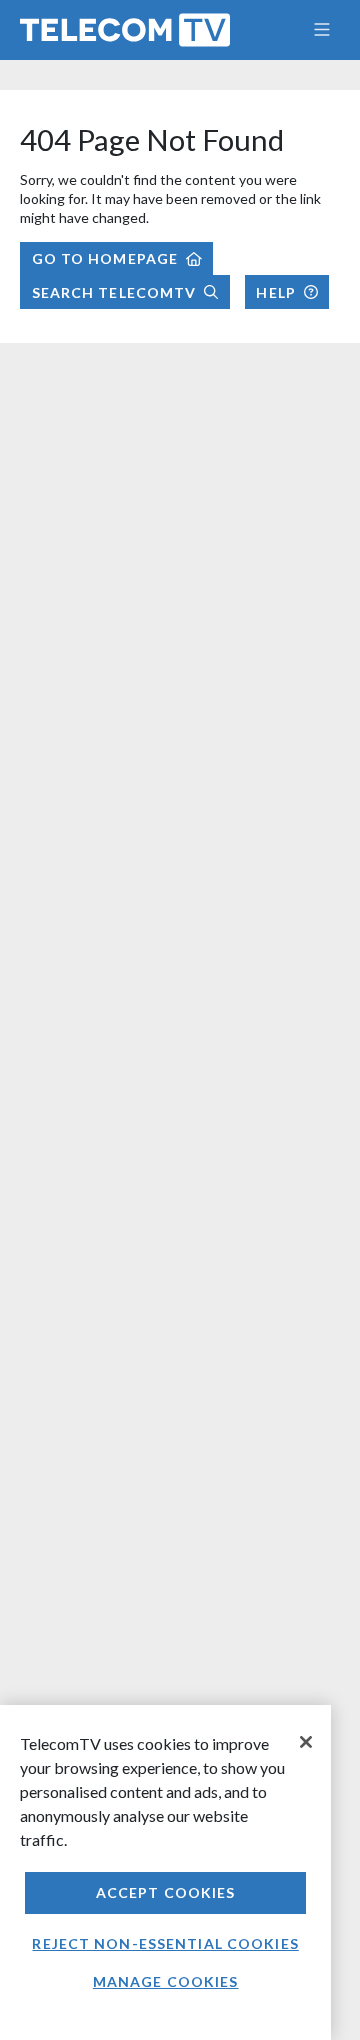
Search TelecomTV (114, 292)
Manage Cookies (166, 1981)
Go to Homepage (105, 258)
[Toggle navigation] (321, 30)
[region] (165, 1872)
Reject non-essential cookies (165, 1943)
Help (275, 292)
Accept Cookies (166, 1892)
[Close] (306, 1742)
